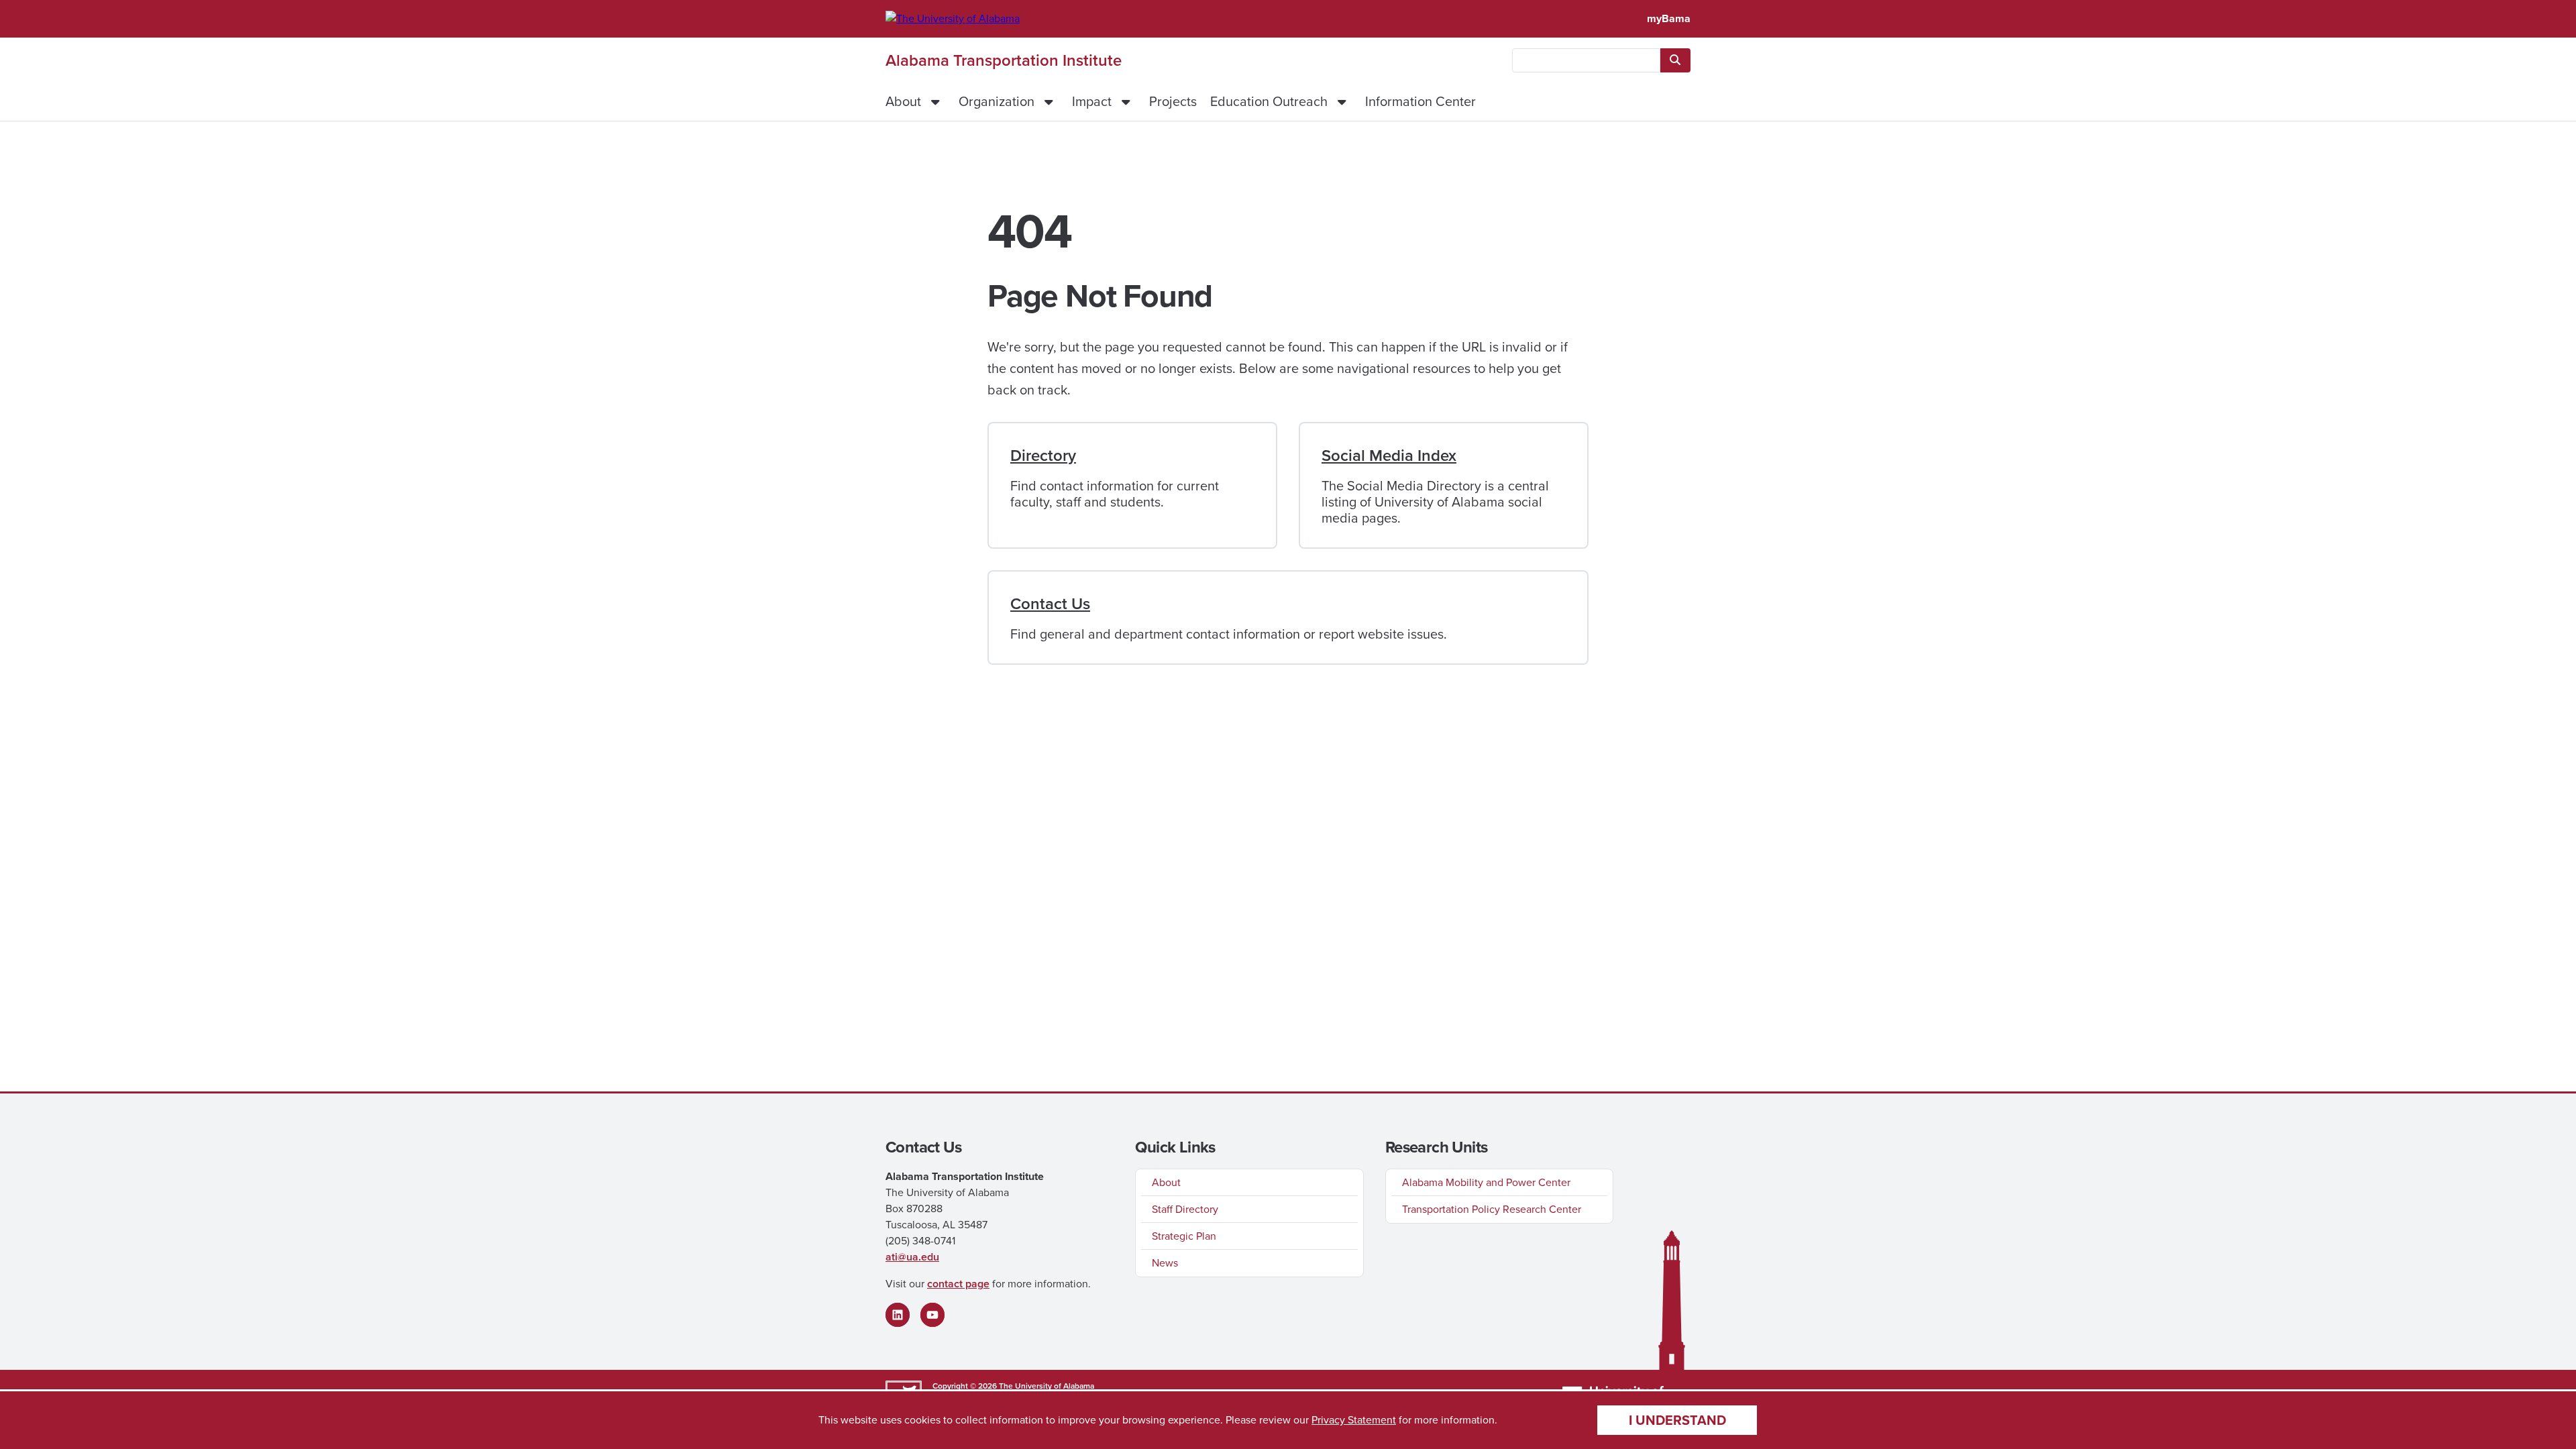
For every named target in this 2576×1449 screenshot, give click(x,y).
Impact (1092, 101)
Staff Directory (1185, 1209)
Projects (1173, 101)
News (1165, 1263)
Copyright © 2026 (965, 1386)
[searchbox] (1586, 60)
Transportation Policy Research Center (1492, 1209)
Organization (997, 101)
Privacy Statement (1354, 1420)
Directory (1043, 455)
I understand (1677, 1420)
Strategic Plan (1184, 1236)
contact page (958, 1284)
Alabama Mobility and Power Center (1486, 1182)
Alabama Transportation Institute (1004, 60)
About (903, 101)
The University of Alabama (1046, 1386)
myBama (1669, 18)
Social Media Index (1389, 455)
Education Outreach (1269, 101)
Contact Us (1050, 604)
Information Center (1420, 101)
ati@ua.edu (912, 1257)
